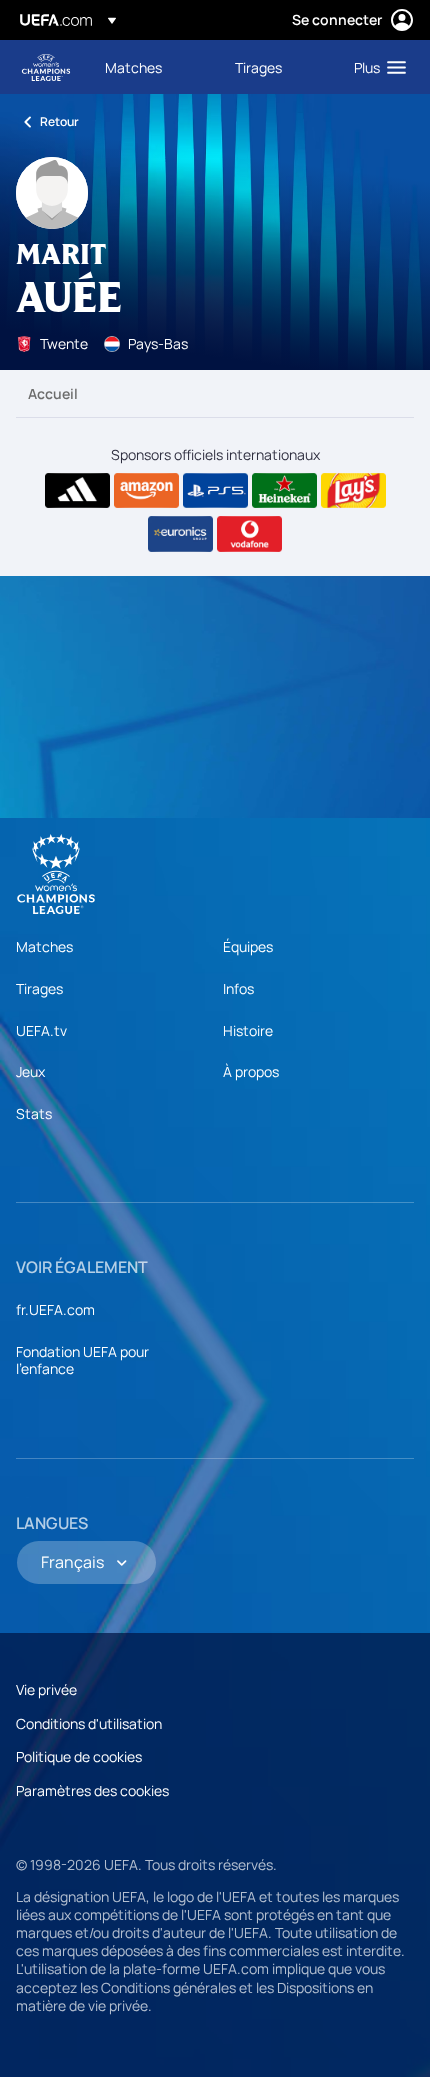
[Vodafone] (249, 534)
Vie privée (46, 1689)
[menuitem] (153, 67)
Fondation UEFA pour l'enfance (82, 1360)
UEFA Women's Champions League (46, 67)
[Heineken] (284, 491)
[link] (133, 67)
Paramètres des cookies (92, 1790)
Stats (34, 1113)
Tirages (39, 988)
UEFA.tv (41, 1030)
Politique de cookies (79, 1756)
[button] (375, 67)
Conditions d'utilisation (89, 1723)
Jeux (30, 1071)
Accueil (53, 393)
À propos (251, 1071)
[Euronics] (180, 534)
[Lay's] (353, 491)
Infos (238, 988)
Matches (44, 946)
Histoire (248, 1030)
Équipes (248, 946)
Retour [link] (59, 121)
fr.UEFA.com (55, 1309)
